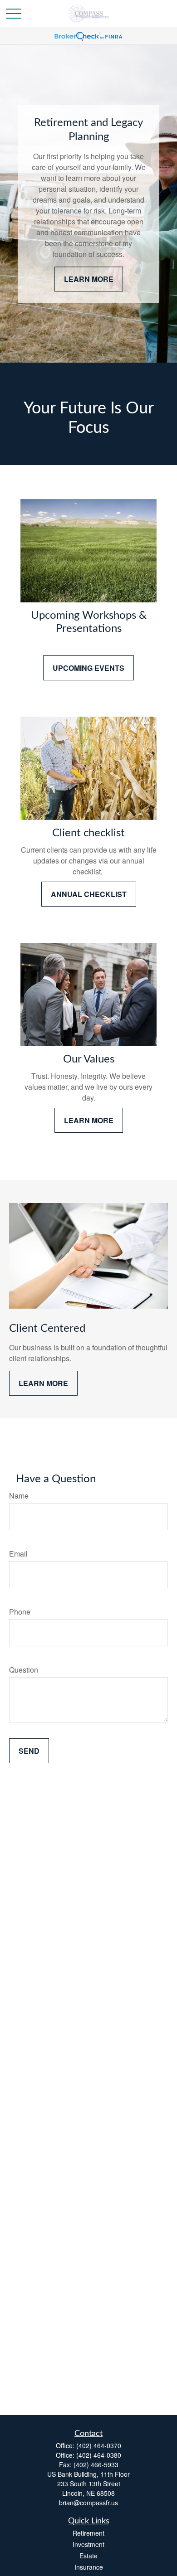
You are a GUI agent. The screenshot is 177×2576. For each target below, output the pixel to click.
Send (29, 1751)
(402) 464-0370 (99, 2445)
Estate (88, 2556)
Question (24, 1670)
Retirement (88, 2533)
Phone (20, 1612)
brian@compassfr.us (88, 2503)
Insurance (89, 2567)
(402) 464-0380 (99, 2455)
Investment (88, 2544)
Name (19, 1496)
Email (18, 1554)
